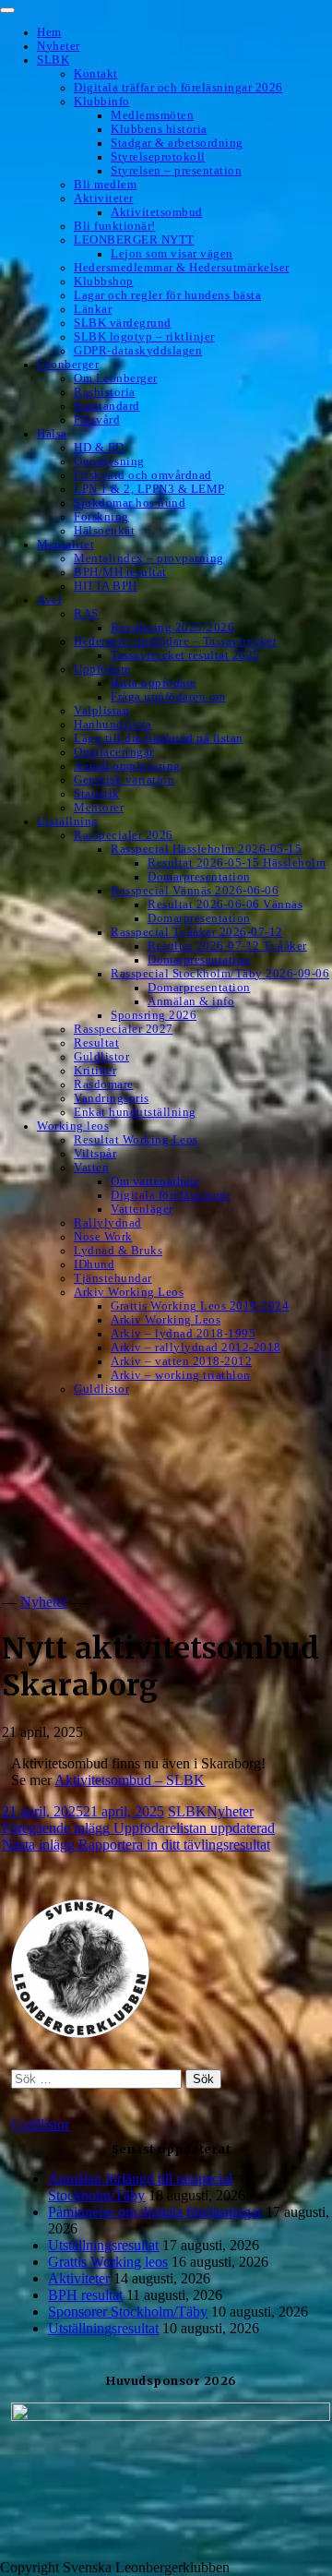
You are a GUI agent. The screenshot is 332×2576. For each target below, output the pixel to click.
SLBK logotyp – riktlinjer (144, 337)
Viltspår (95, 1154)
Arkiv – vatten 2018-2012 (181, 1361)
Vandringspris (112, 1098)
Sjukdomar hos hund (130, 503)
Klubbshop (104, 282)
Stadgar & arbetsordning (177, 143)
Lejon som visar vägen (172, 254)
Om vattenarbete (155, 1181)
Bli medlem (105, 185)
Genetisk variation (124, 780)
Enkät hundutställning (135, 1112)
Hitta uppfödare (154, 683)
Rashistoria (105, 392)
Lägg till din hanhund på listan (159, 738)
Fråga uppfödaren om (168, 697)
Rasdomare (104, 1084)
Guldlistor (101, 1057)
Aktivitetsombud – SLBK (130, 1780)
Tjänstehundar (113, 1278)
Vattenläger (142, 1209)
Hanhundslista (113, 725)
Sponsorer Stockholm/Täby (128, 2312)
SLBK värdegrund (123, 323)
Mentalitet (65, 545)
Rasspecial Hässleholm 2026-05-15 (206, 849)
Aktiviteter (104, 198)
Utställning (68, 821)
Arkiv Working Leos (129, 1292)
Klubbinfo (102, 102)
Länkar (93, 309)
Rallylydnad (108, 1223)
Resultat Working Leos (136, 1140)
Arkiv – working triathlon (181, 1375)
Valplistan (101, 711)
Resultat (96, 1043)
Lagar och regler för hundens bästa (167, 295)
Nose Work (103, 1237)
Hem (49, 32)
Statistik (97, 794)
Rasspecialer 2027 (124, 1029)
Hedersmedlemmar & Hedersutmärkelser (182, 268)
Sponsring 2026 (154, 1015)
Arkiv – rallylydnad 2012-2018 (196, 1348)
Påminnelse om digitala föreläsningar (155, 2212)
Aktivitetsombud (157, 212)
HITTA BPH (106, 586)
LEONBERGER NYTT (134, 240)
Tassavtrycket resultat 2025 (185, 655)
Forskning (101, 517)
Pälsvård (97, 420)
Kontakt (96, 74)
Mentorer (99, 808)
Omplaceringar (114, 752)
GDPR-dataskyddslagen (138, 351)
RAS (86, 614)
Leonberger (68, 365)
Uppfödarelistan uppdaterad (138, 1828)
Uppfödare (102, 669)
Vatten (91, 1168)
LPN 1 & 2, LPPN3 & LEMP (149, 489)
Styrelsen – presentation (176, 171)
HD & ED (99, 448)
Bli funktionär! (115, 226)
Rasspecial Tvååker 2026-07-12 (197, 932)
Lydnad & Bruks (118, 1251)
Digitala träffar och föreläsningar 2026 (178, 88)
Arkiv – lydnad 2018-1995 (183, 1334)
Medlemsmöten (152, 115)
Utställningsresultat (103, 2245)
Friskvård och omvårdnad (143, 475)
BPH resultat (85, 2295)
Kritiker (95, 1071)
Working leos (73, 1126)
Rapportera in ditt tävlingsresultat (136, 1845)
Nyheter (59, 46)
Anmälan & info (191, 1001)
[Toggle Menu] (7, 10)
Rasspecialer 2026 (124, 835)
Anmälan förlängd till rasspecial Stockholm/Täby (140, 2187)
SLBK (53, 60)
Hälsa (52, 434)
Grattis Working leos (108, 2262)
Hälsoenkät (104, 531)
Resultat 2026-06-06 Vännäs (225, 905)
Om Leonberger (116, 378)
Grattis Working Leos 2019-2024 (200, 1306)
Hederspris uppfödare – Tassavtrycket (175, 641)
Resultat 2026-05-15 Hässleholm (237, 863)
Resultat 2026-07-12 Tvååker (227, 946)
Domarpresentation (199, 877)
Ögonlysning (109, 461)
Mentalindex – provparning (149, 558)
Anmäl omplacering (127, 766)
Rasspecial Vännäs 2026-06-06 (195, 891)
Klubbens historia (159, 129)
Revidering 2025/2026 (172, 628)
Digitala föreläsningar (170, 1195)
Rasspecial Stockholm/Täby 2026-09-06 (220, 974)
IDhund (94, 1264)
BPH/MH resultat (120, 572)
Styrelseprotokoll (158, 157)
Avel (49, 600)
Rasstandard (107, 406)
